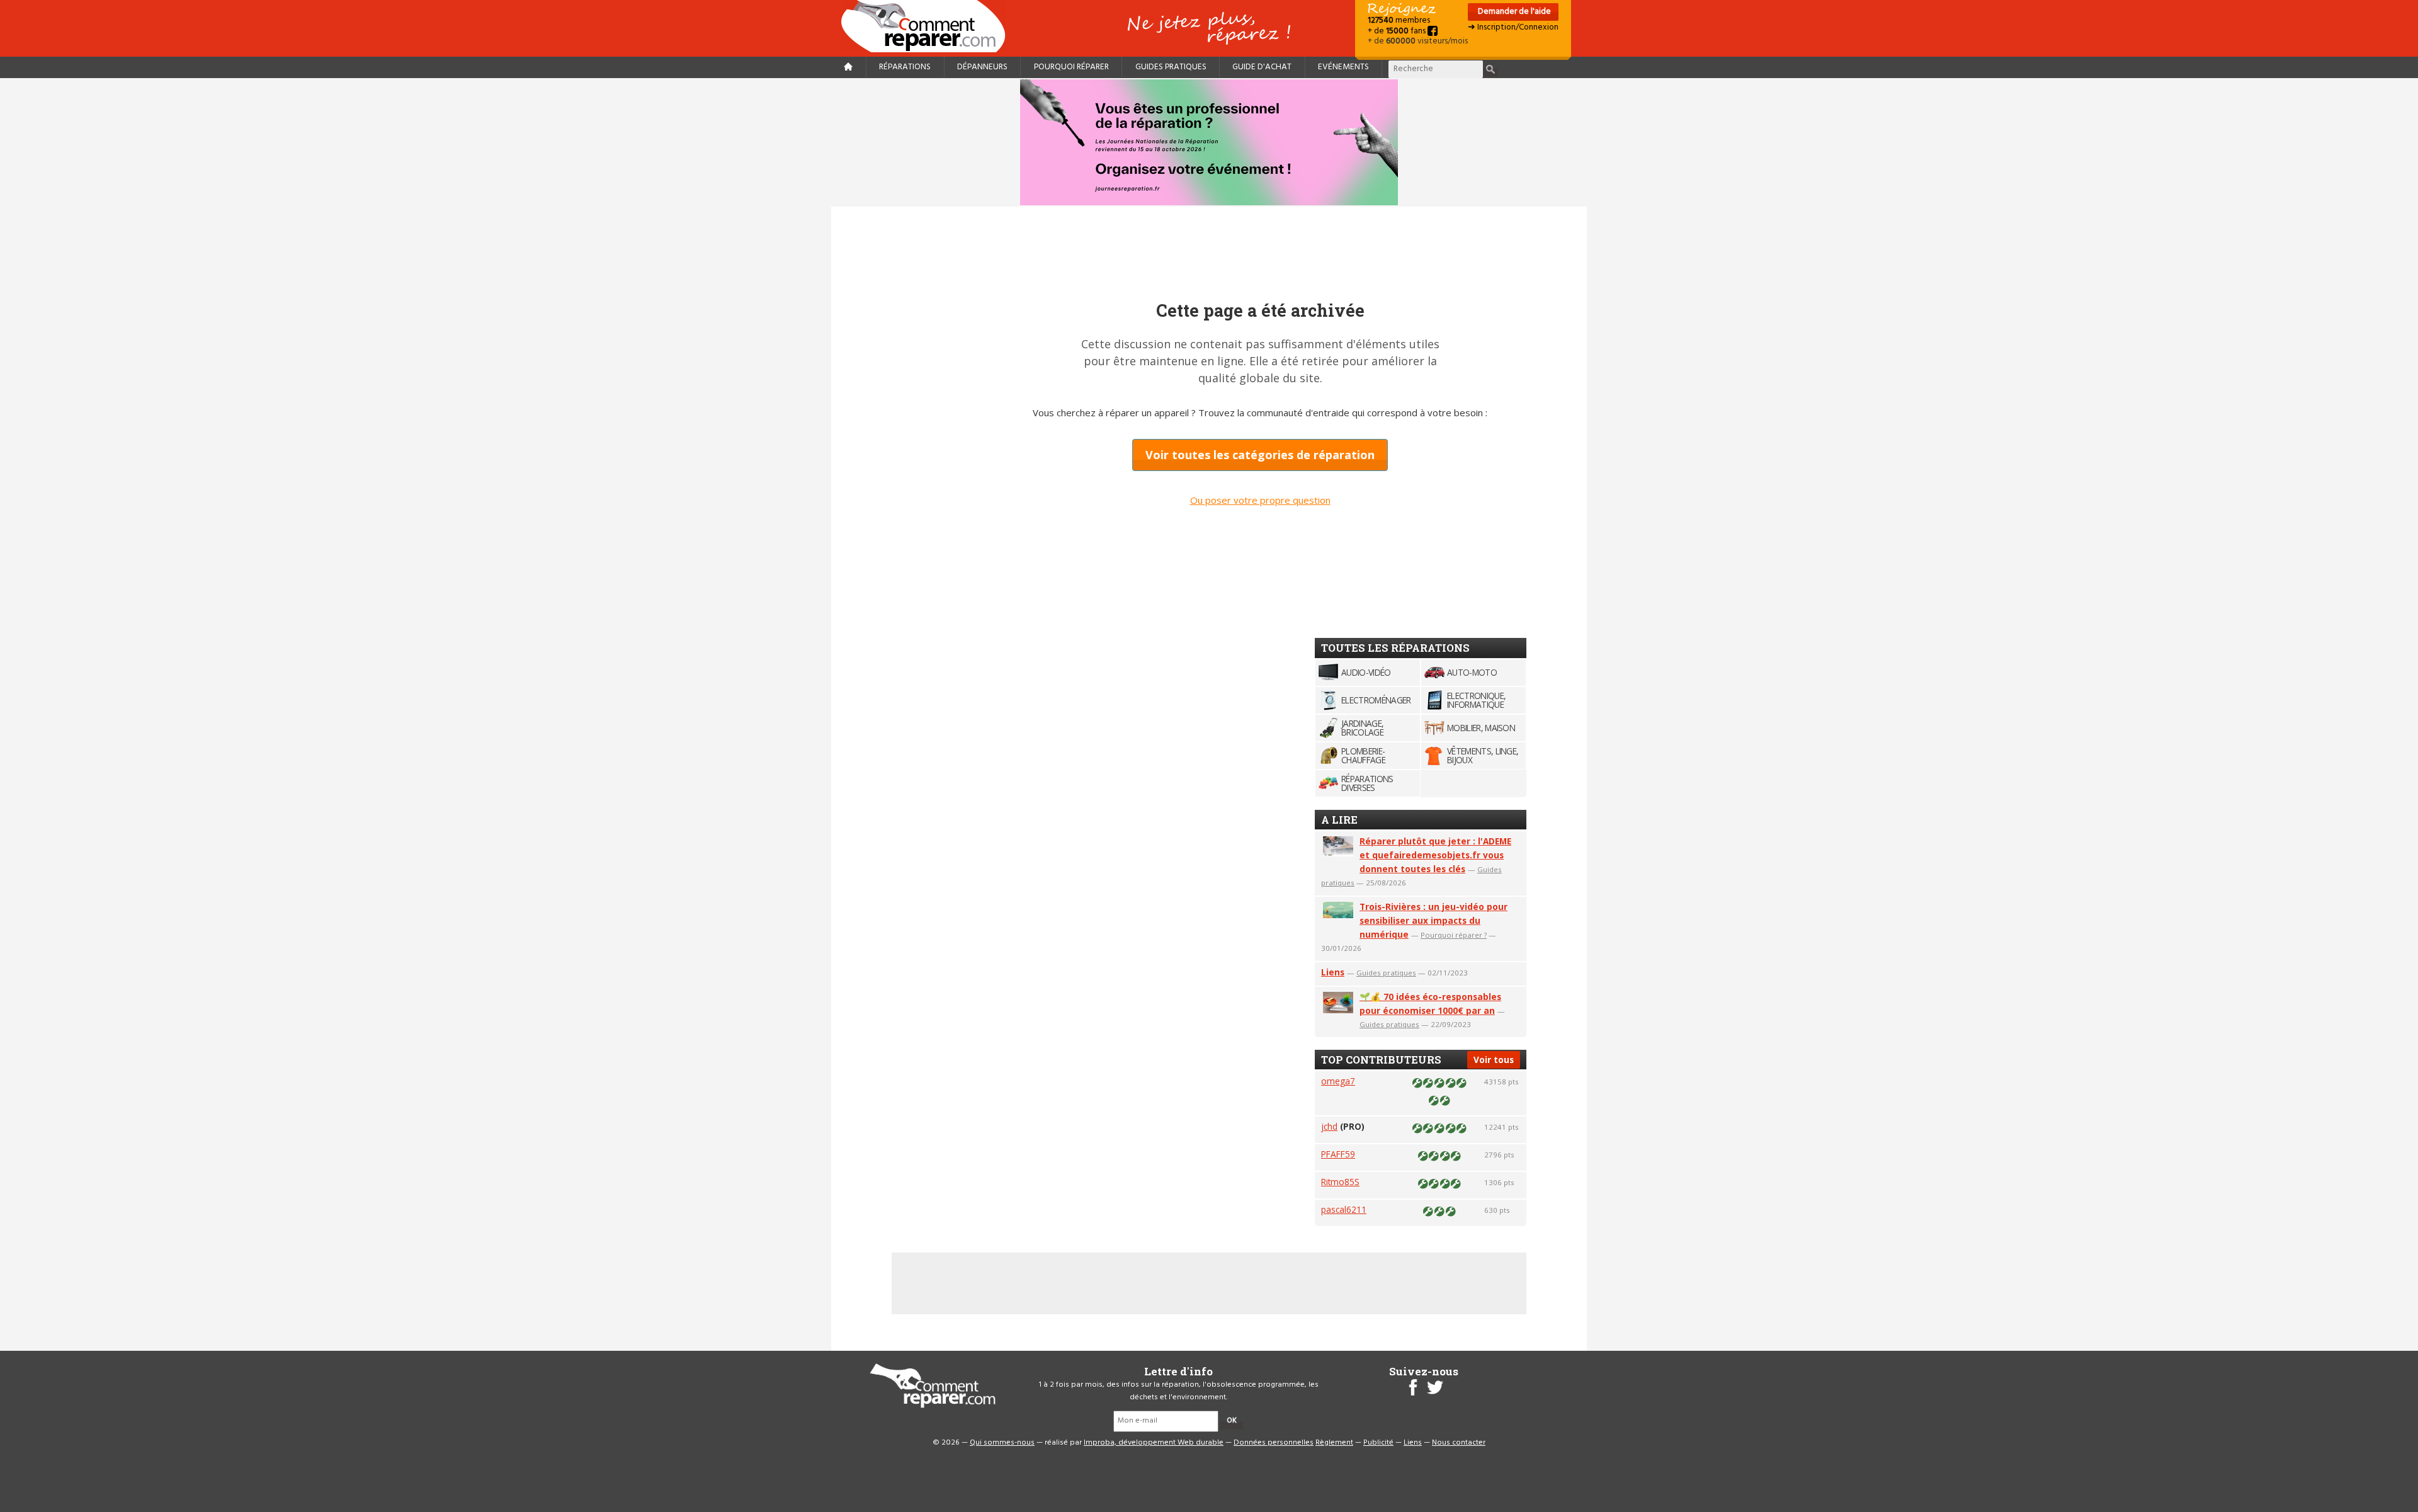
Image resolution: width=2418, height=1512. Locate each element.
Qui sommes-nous (1002, 1443)
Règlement (1334, 1443)
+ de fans (1398, 31)
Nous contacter (1459, 1443)
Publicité (1378, 1443)
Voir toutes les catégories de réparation (1260, 455)
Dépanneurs (982, 67)
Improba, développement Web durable (1154, 1443)
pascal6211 (1344, 1209)
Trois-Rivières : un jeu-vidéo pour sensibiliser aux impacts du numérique (1433, 920)
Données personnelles (1274, 1443)
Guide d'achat (1262, 67)
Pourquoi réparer (1071, 67)
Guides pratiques (1171, 67)
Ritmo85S (1340, 1182)
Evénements (1343, 67)
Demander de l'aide (1513, 12)
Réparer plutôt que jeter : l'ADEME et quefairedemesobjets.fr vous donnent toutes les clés (1435, 855)
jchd (1329, 1126)
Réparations (905, 67)
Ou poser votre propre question (1260, 500)
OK (1232, 1421)
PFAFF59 (1338, 1154)
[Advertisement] (1409, 432)
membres (1399, 20)
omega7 (1338, 1081)
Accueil (928, 26)
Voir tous (1494, 1060)
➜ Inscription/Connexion (1513, 27)
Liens (1333, 972)
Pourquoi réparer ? (1454, 935)
